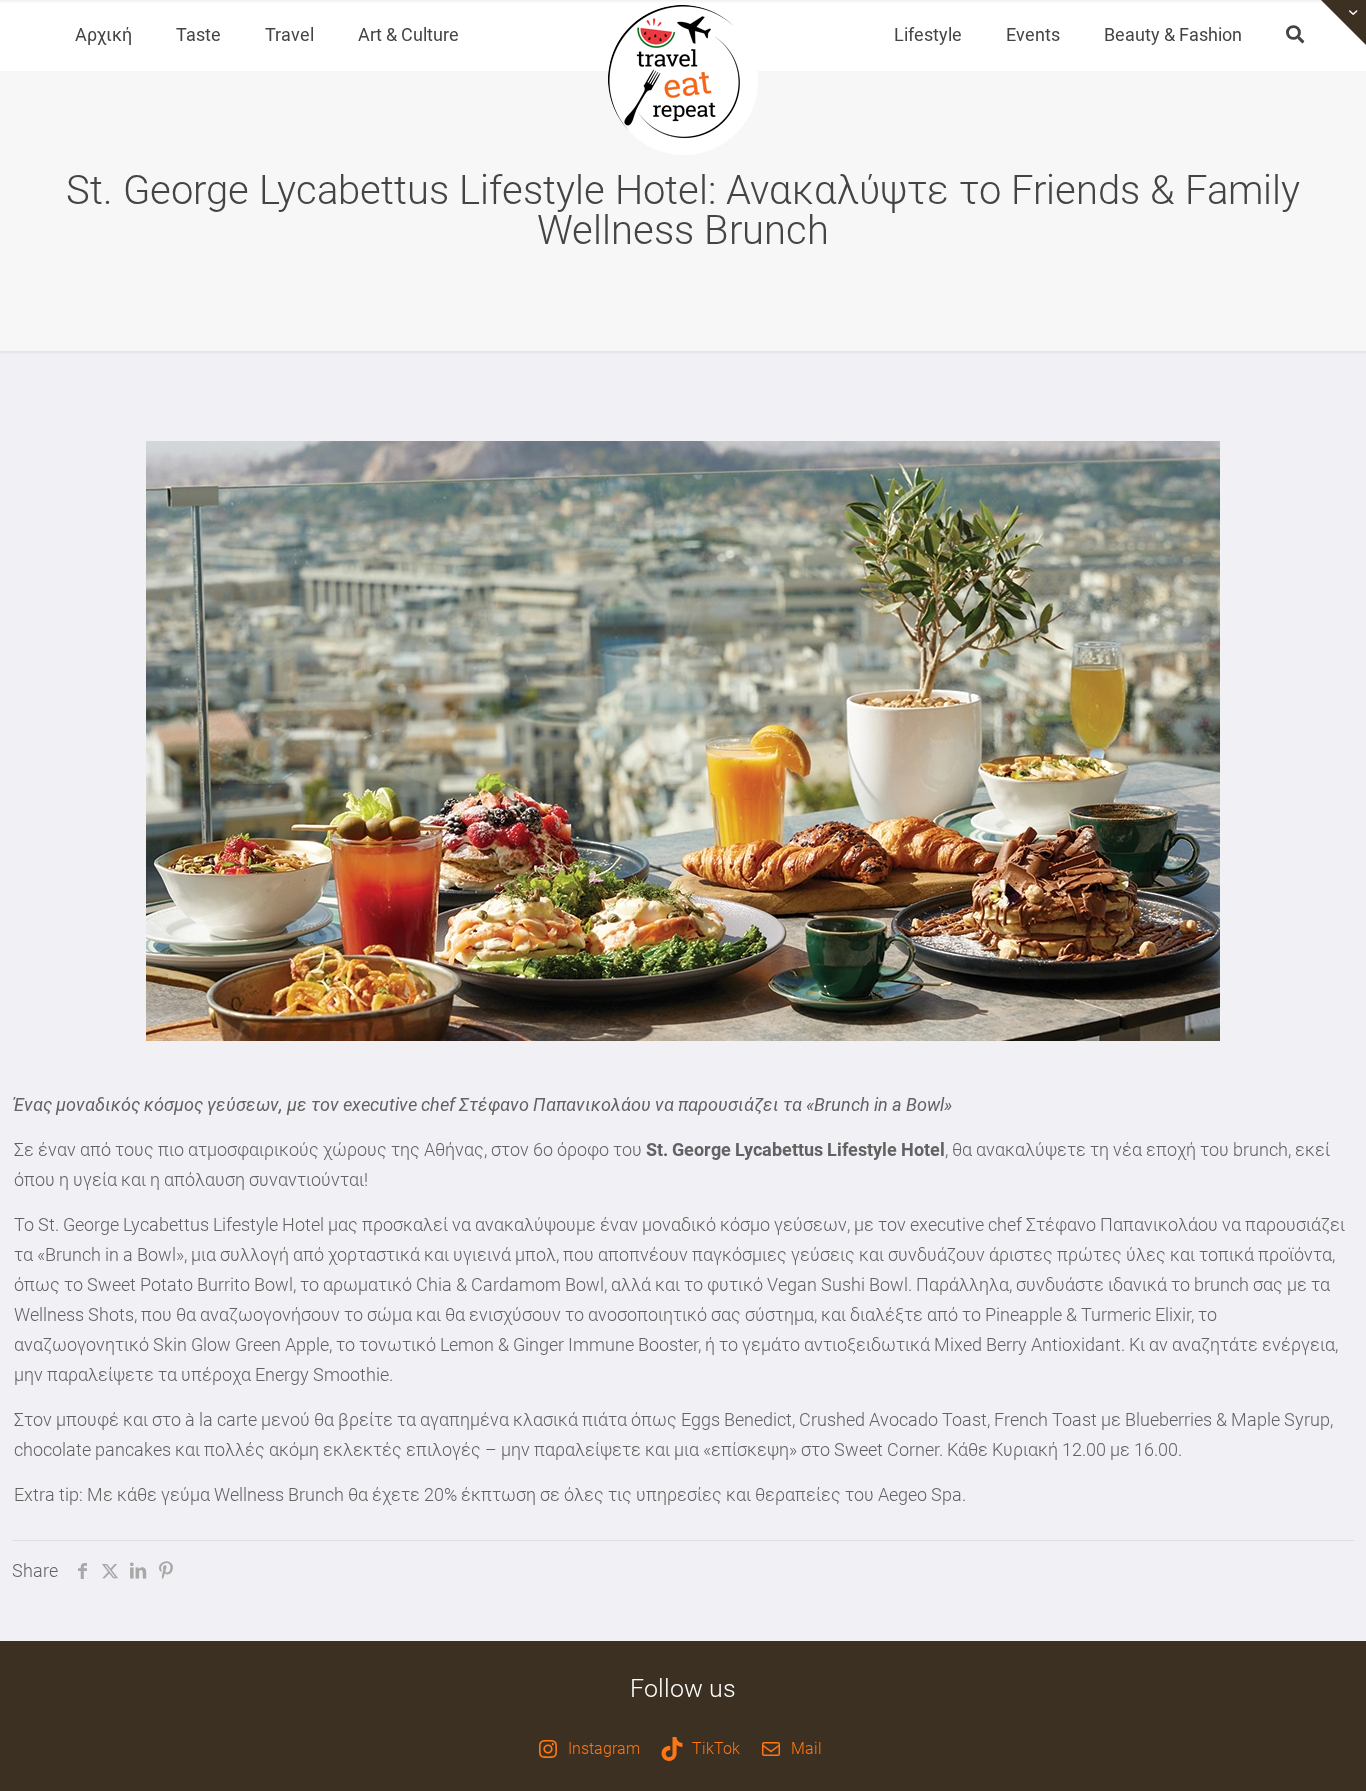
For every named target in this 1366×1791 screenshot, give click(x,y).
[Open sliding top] (1343, 22)
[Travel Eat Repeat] (683, 80)
